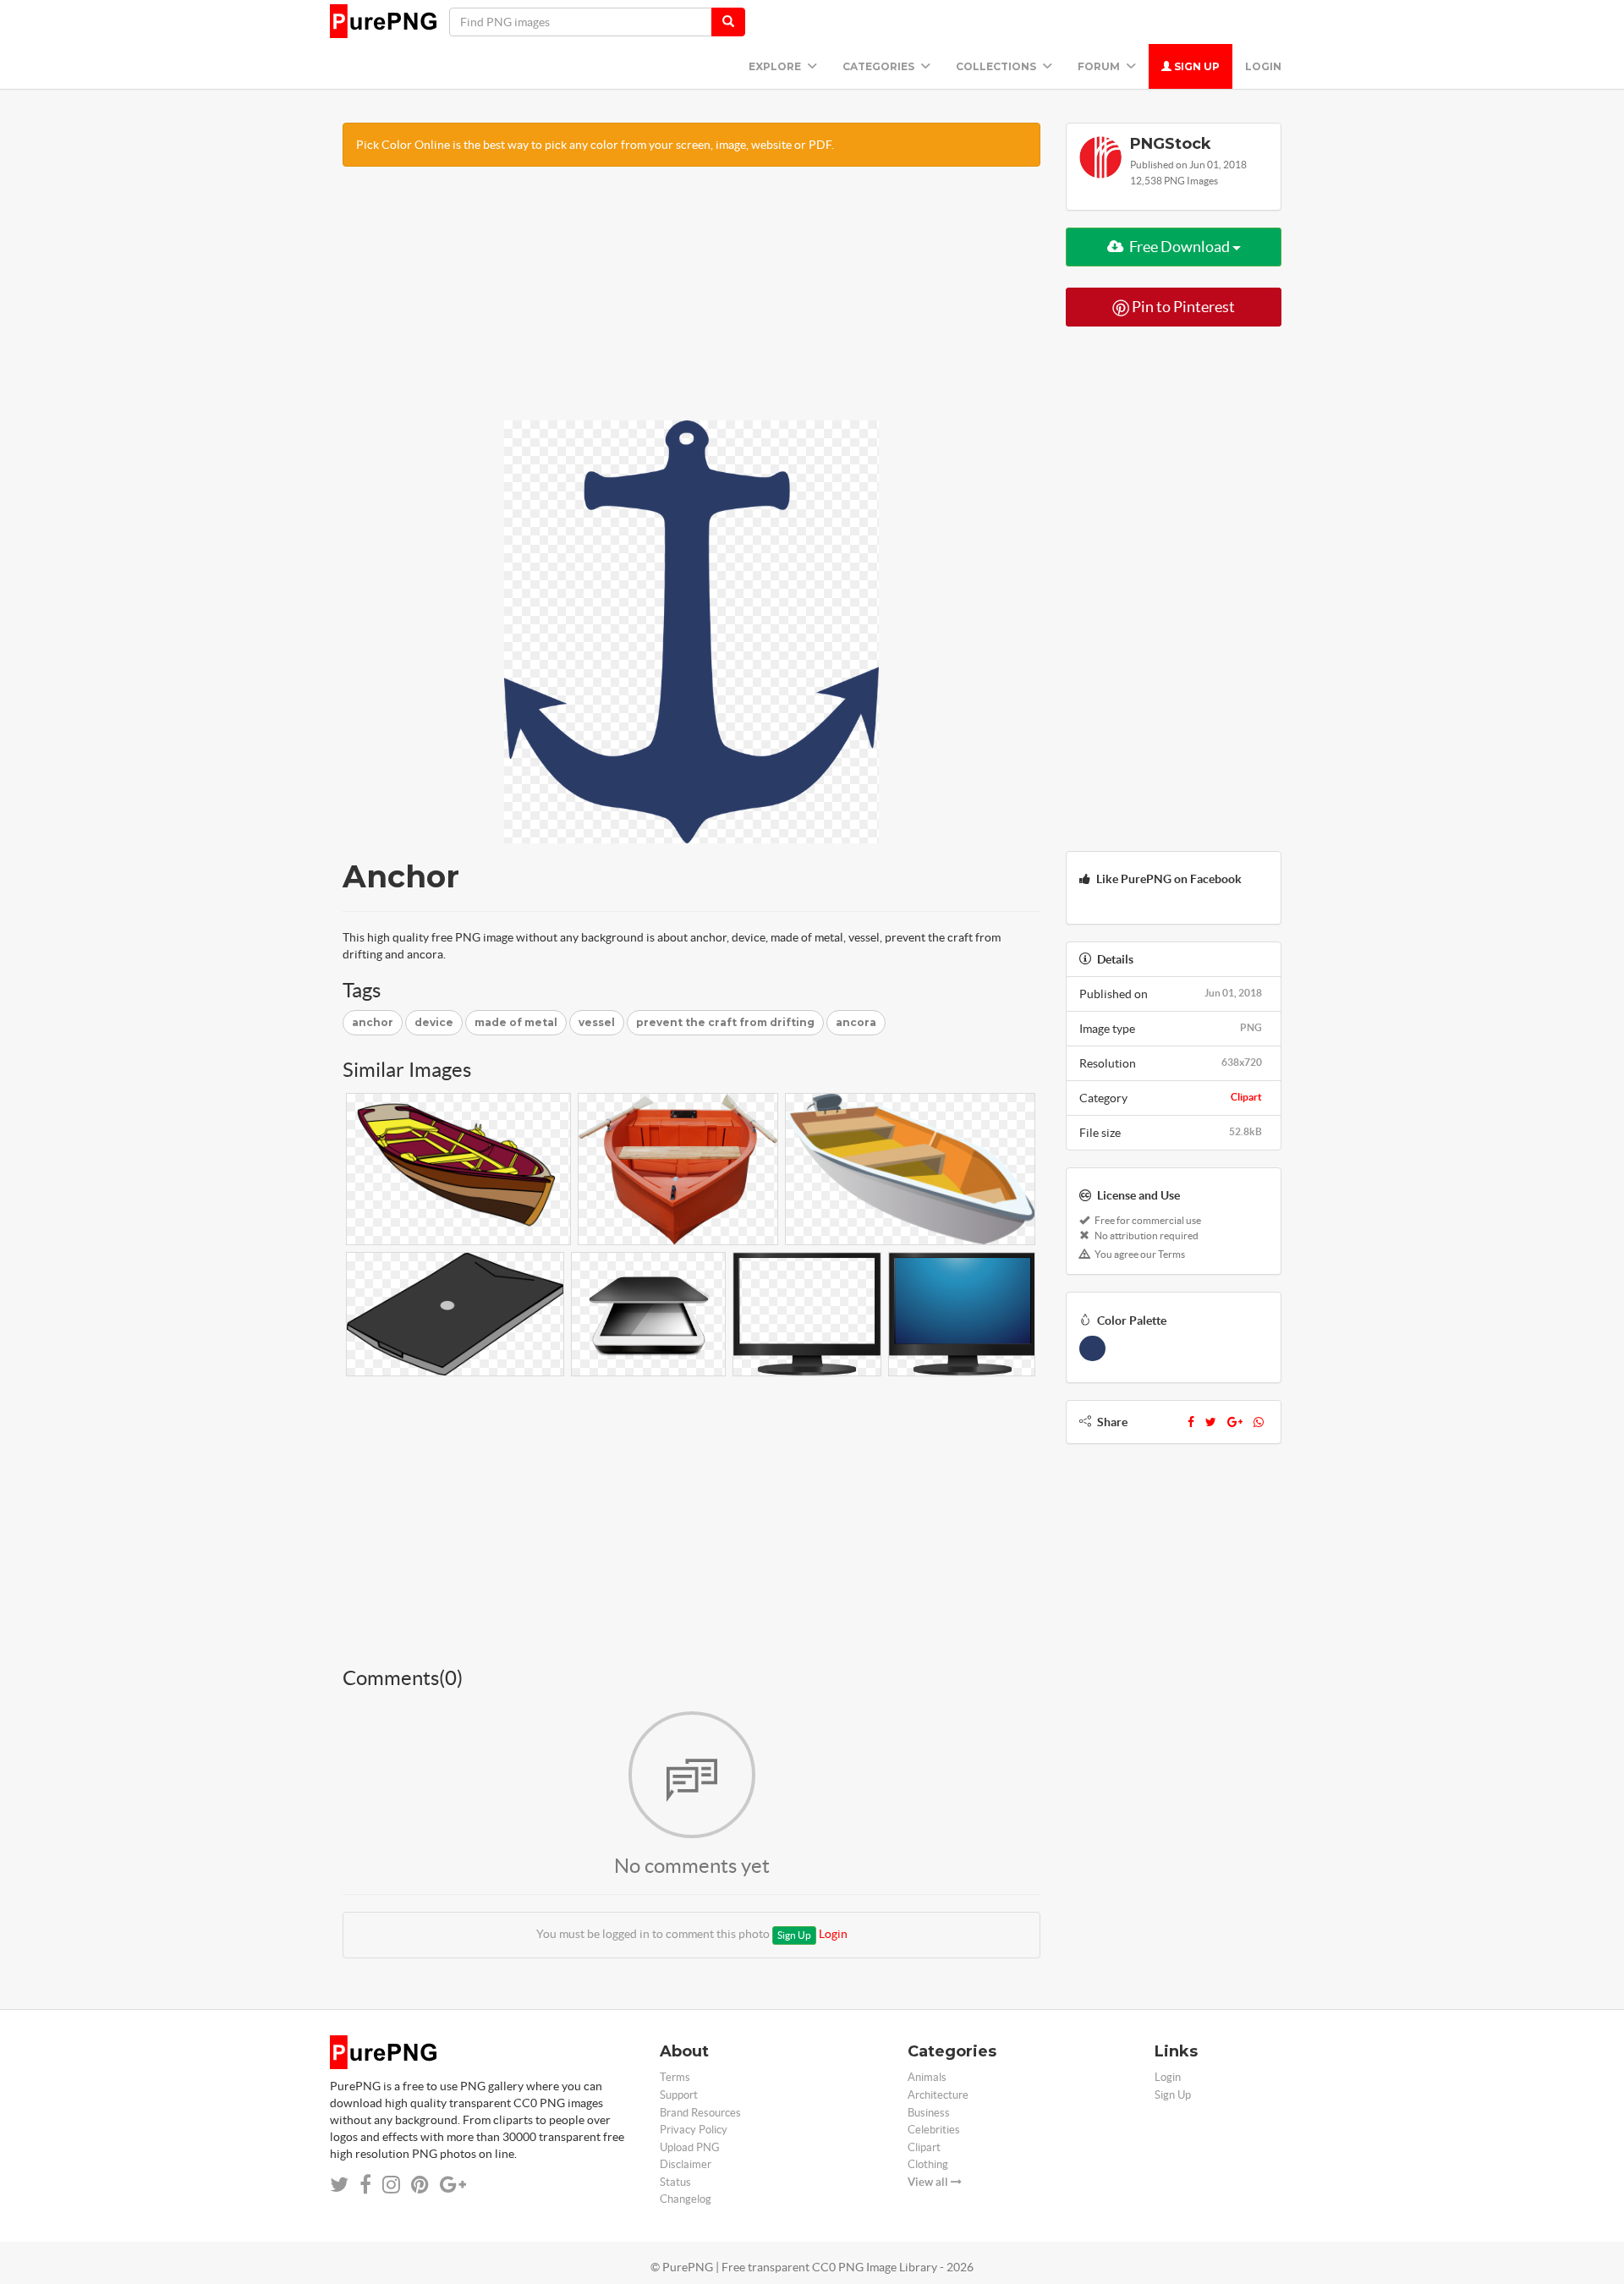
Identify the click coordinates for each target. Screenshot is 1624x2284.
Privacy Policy (694, 2130)
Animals (927, 2077)
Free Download (1180, 247)
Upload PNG (690, 2147)
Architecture (938, 2095)
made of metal (516, 1022)
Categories (880, 66)
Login (1263, 66)
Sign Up (1196, 66)
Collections (997, 66)
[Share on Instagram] (391, 2185)
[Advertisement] (691, 302)
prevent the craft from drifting (725, 1022)
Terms (675, 2077)
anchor (373, 1022)
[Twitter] (1211, 1422)
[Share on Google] (453, 2185)
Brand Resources (700, 2113)
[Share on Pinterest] (420, 2185)
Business (929, 2113)
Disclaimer (686, 2164)
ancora (856, 1022)
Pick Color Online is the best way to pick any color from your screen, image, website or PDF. (595, 145)
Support (679, 2095)
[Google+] (1235, 1422)
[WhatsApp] (1259, 1422)
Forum (1100, 66)
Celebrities (934, 2130)
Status (675, 2182)
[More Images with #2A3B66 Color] (1092, 1348)
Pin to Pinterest (1182, 307)
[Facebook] (1191, 1422)
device (434, 1022)
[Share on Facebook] (365, 2185)
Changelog (686, 2199)
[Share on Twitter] (339, 2185)
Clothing (928, 2164)
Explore (776, 66)
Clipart (1246, 1097)
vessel (597, 1022)
